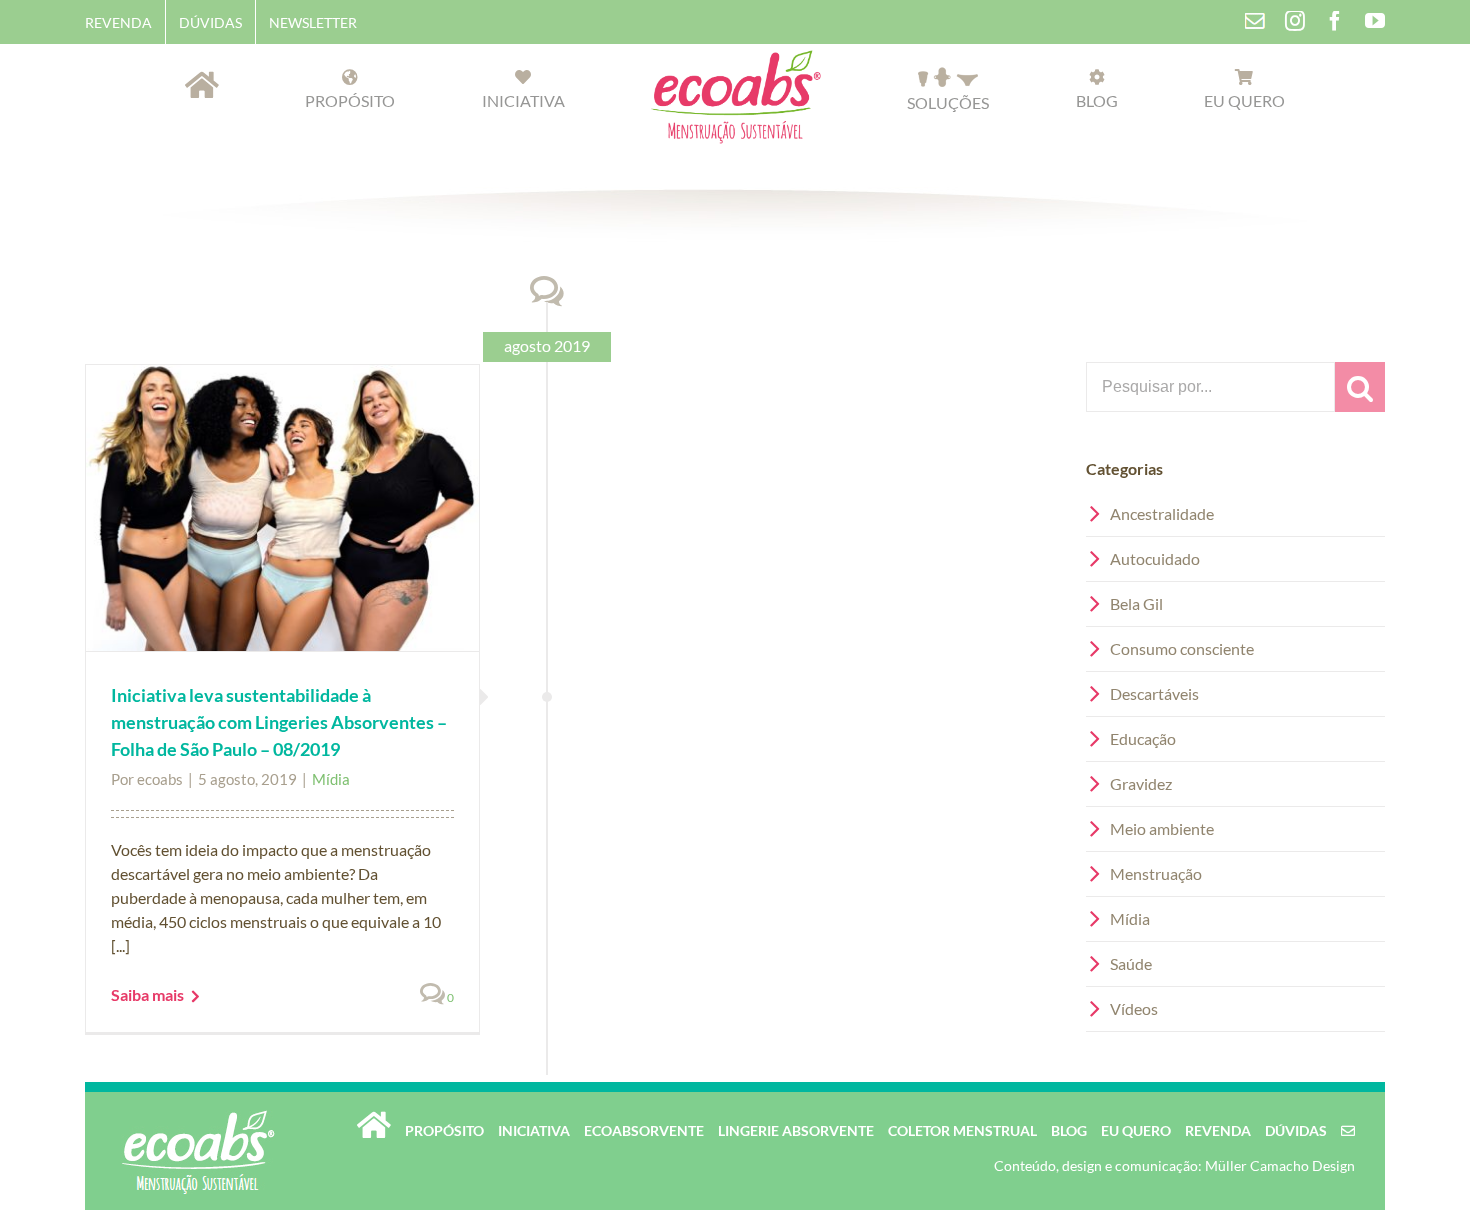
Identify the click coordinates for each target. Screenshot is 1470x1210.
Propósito (444, 1130)
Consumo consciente (1182, 648)
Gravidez (1141, 783)
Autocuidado (1155, 558)
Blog (1069, 1130)
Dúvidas (1296, 1130)
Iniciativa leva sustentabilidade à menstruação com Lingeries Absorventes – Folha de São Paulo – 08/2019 (279, 722)
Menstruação (1156, 873)
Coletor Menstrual (962, 1130)
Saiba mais (147, 994)
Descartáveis (1154, 693)
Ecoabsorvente (644, 1130)
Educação (1143, 738)
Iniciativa (534, 1130)
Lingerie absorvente (796, 1130)
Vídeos (1134, 1008)
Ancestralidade (1162, 513)
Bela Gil (1136, 603)
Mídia (331, 779)
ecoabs (160, 779)
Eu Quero (1136, 1130)
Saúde (1131, 963)
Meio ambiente (1162, 828)
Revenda (1218, 1130)
